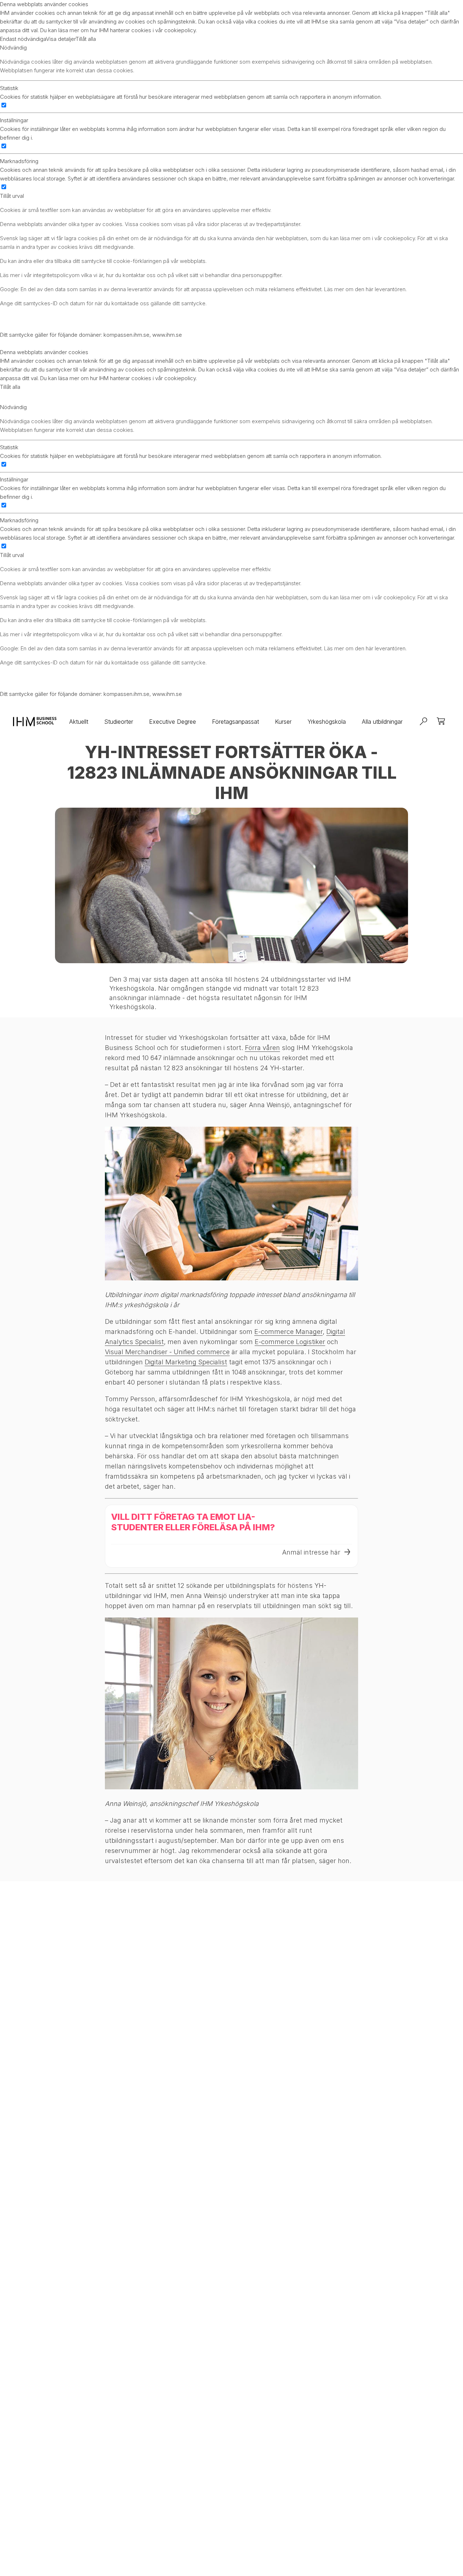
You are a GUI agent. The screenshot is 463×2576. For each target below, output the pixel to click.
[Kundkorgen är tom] (441, 722)
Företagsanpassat (235, 722)
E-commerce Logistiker (290, 1342)
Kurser (283, 722)
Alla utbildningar (382, 722)
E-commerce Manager (288, 1332)
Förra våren (262, 1048)
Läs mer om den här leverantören (365, 289)
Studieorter (119, 722)
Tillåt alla (86, 39)
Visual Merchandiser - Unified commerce (167, 1352)
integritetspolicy (52, 275)
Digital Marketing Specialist (186, 1362)
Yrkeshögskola (327, 722)
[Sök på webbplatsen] (424, 722)
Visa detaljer (61, 39)
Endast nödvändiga (23, 39)
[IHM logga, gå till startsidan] (35, 722)
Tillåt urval (12, 196)
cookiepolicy (180, 30)
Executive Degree (173, 722)
